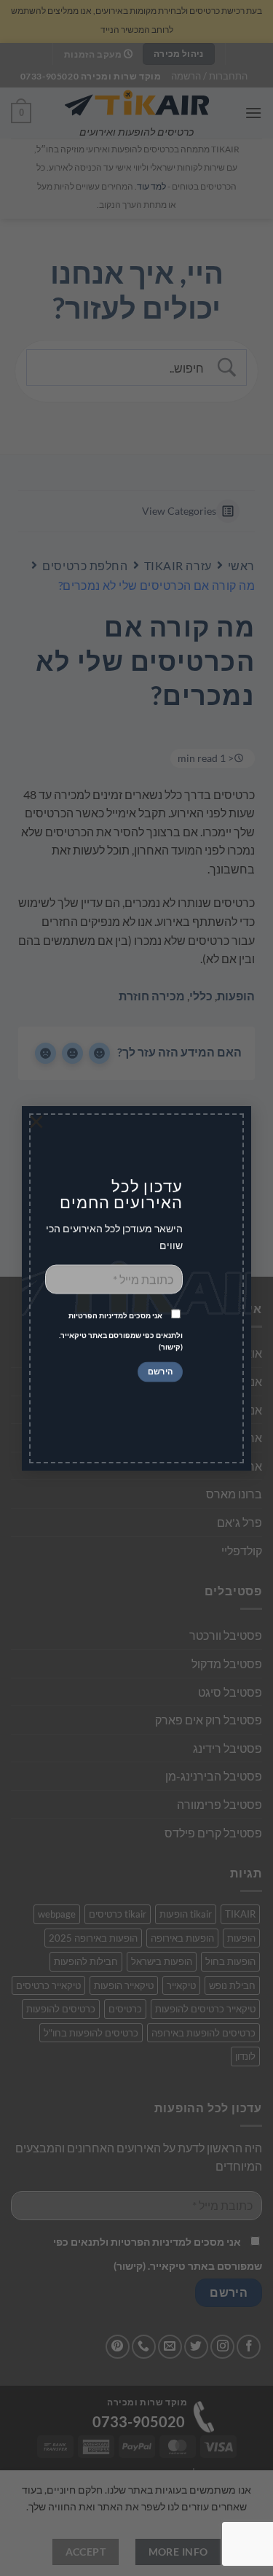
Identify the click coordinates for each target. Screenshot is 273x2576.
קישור (171, 1347)
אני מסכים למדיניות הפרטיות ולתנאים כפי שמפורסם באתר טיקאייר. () (121, 1332)
